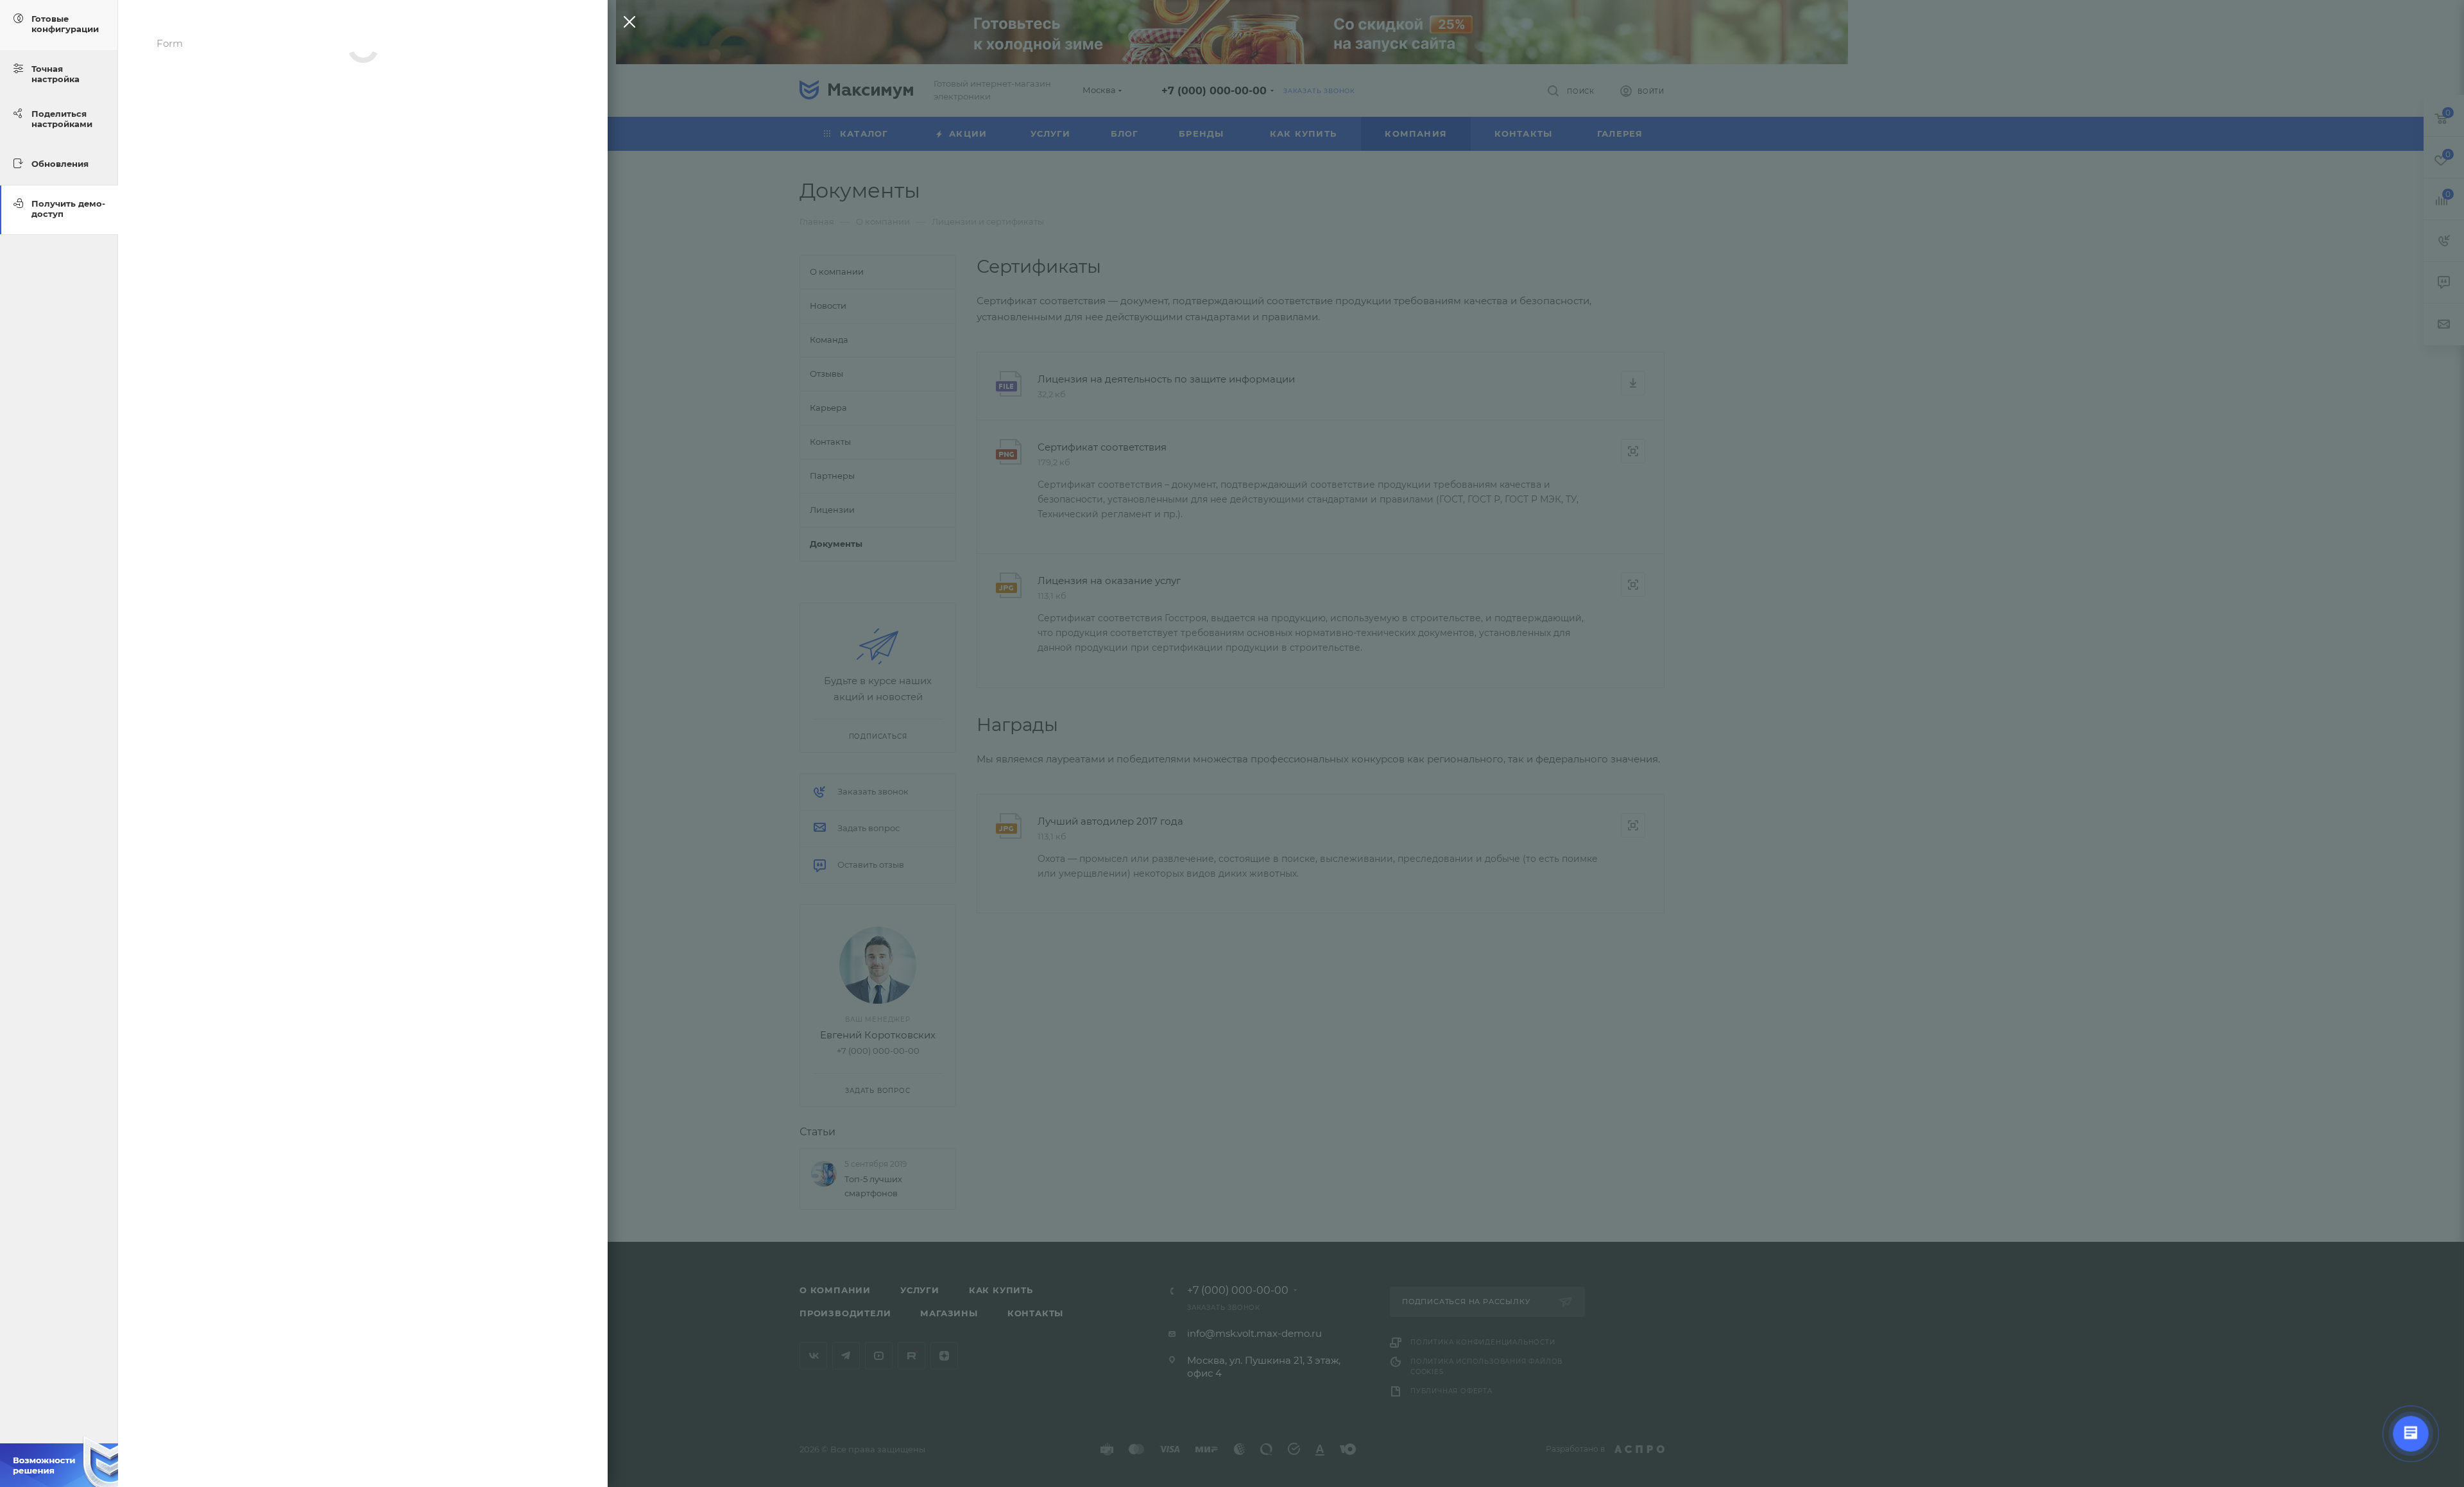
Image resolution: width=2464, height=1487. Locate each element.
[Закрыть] (626, 25)
